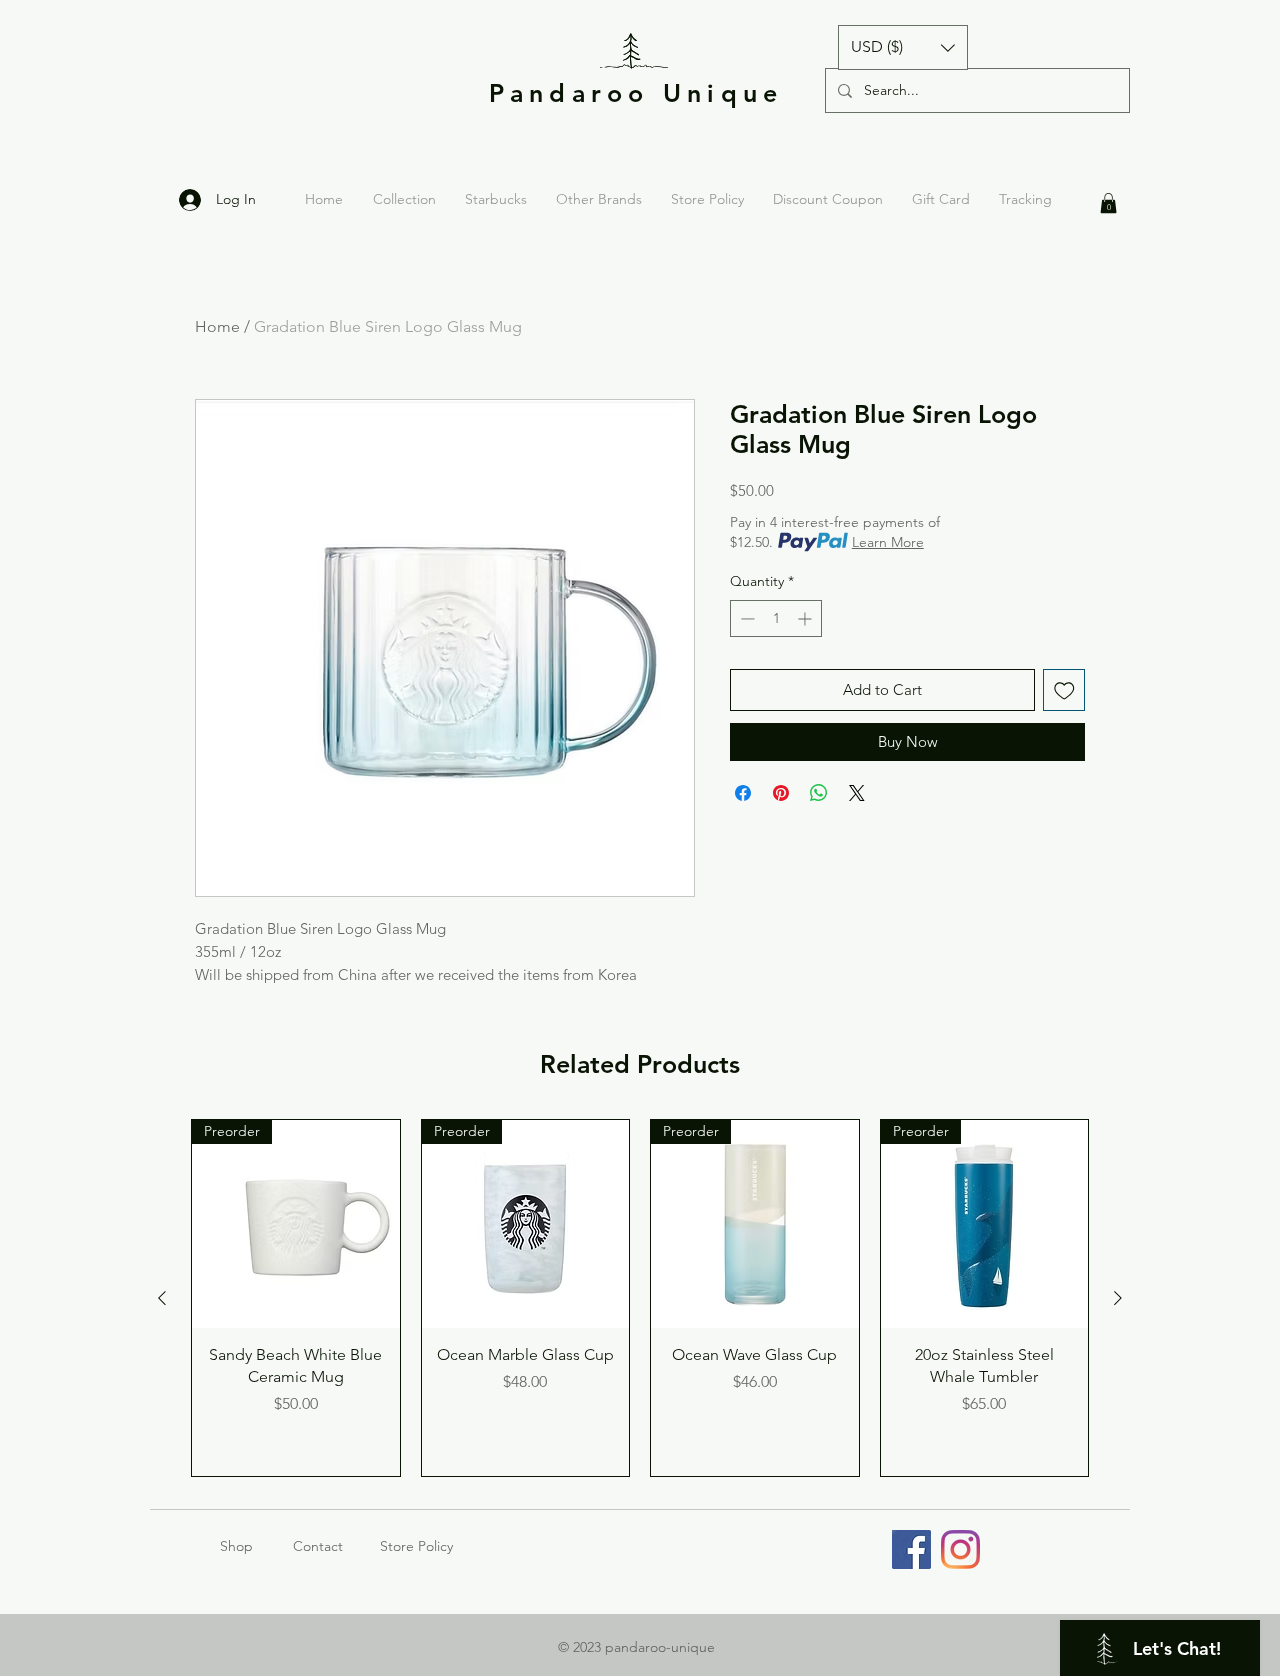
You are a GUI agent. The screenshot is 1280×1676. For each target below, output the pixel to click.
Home (217, 326)
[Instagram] (960, 1549)
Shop (256, 1546)
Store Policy (416, 1546)
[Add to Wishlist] (1064, 690)
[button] (903, 47)
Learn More (888, 542)
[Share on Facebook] (743, 793)
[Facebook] (911, 1549)
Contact (318, 1546)
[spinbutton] (776, 618)
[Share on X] (857, 793)
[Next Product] (1118, 1298)
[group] (640, 1298)
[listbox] (903, 47)
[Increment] (806, 618)
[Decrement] (745, 618)
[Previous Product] (162, 1298)
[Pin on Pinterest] (781, 793)
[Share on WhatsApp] (819, 793)
